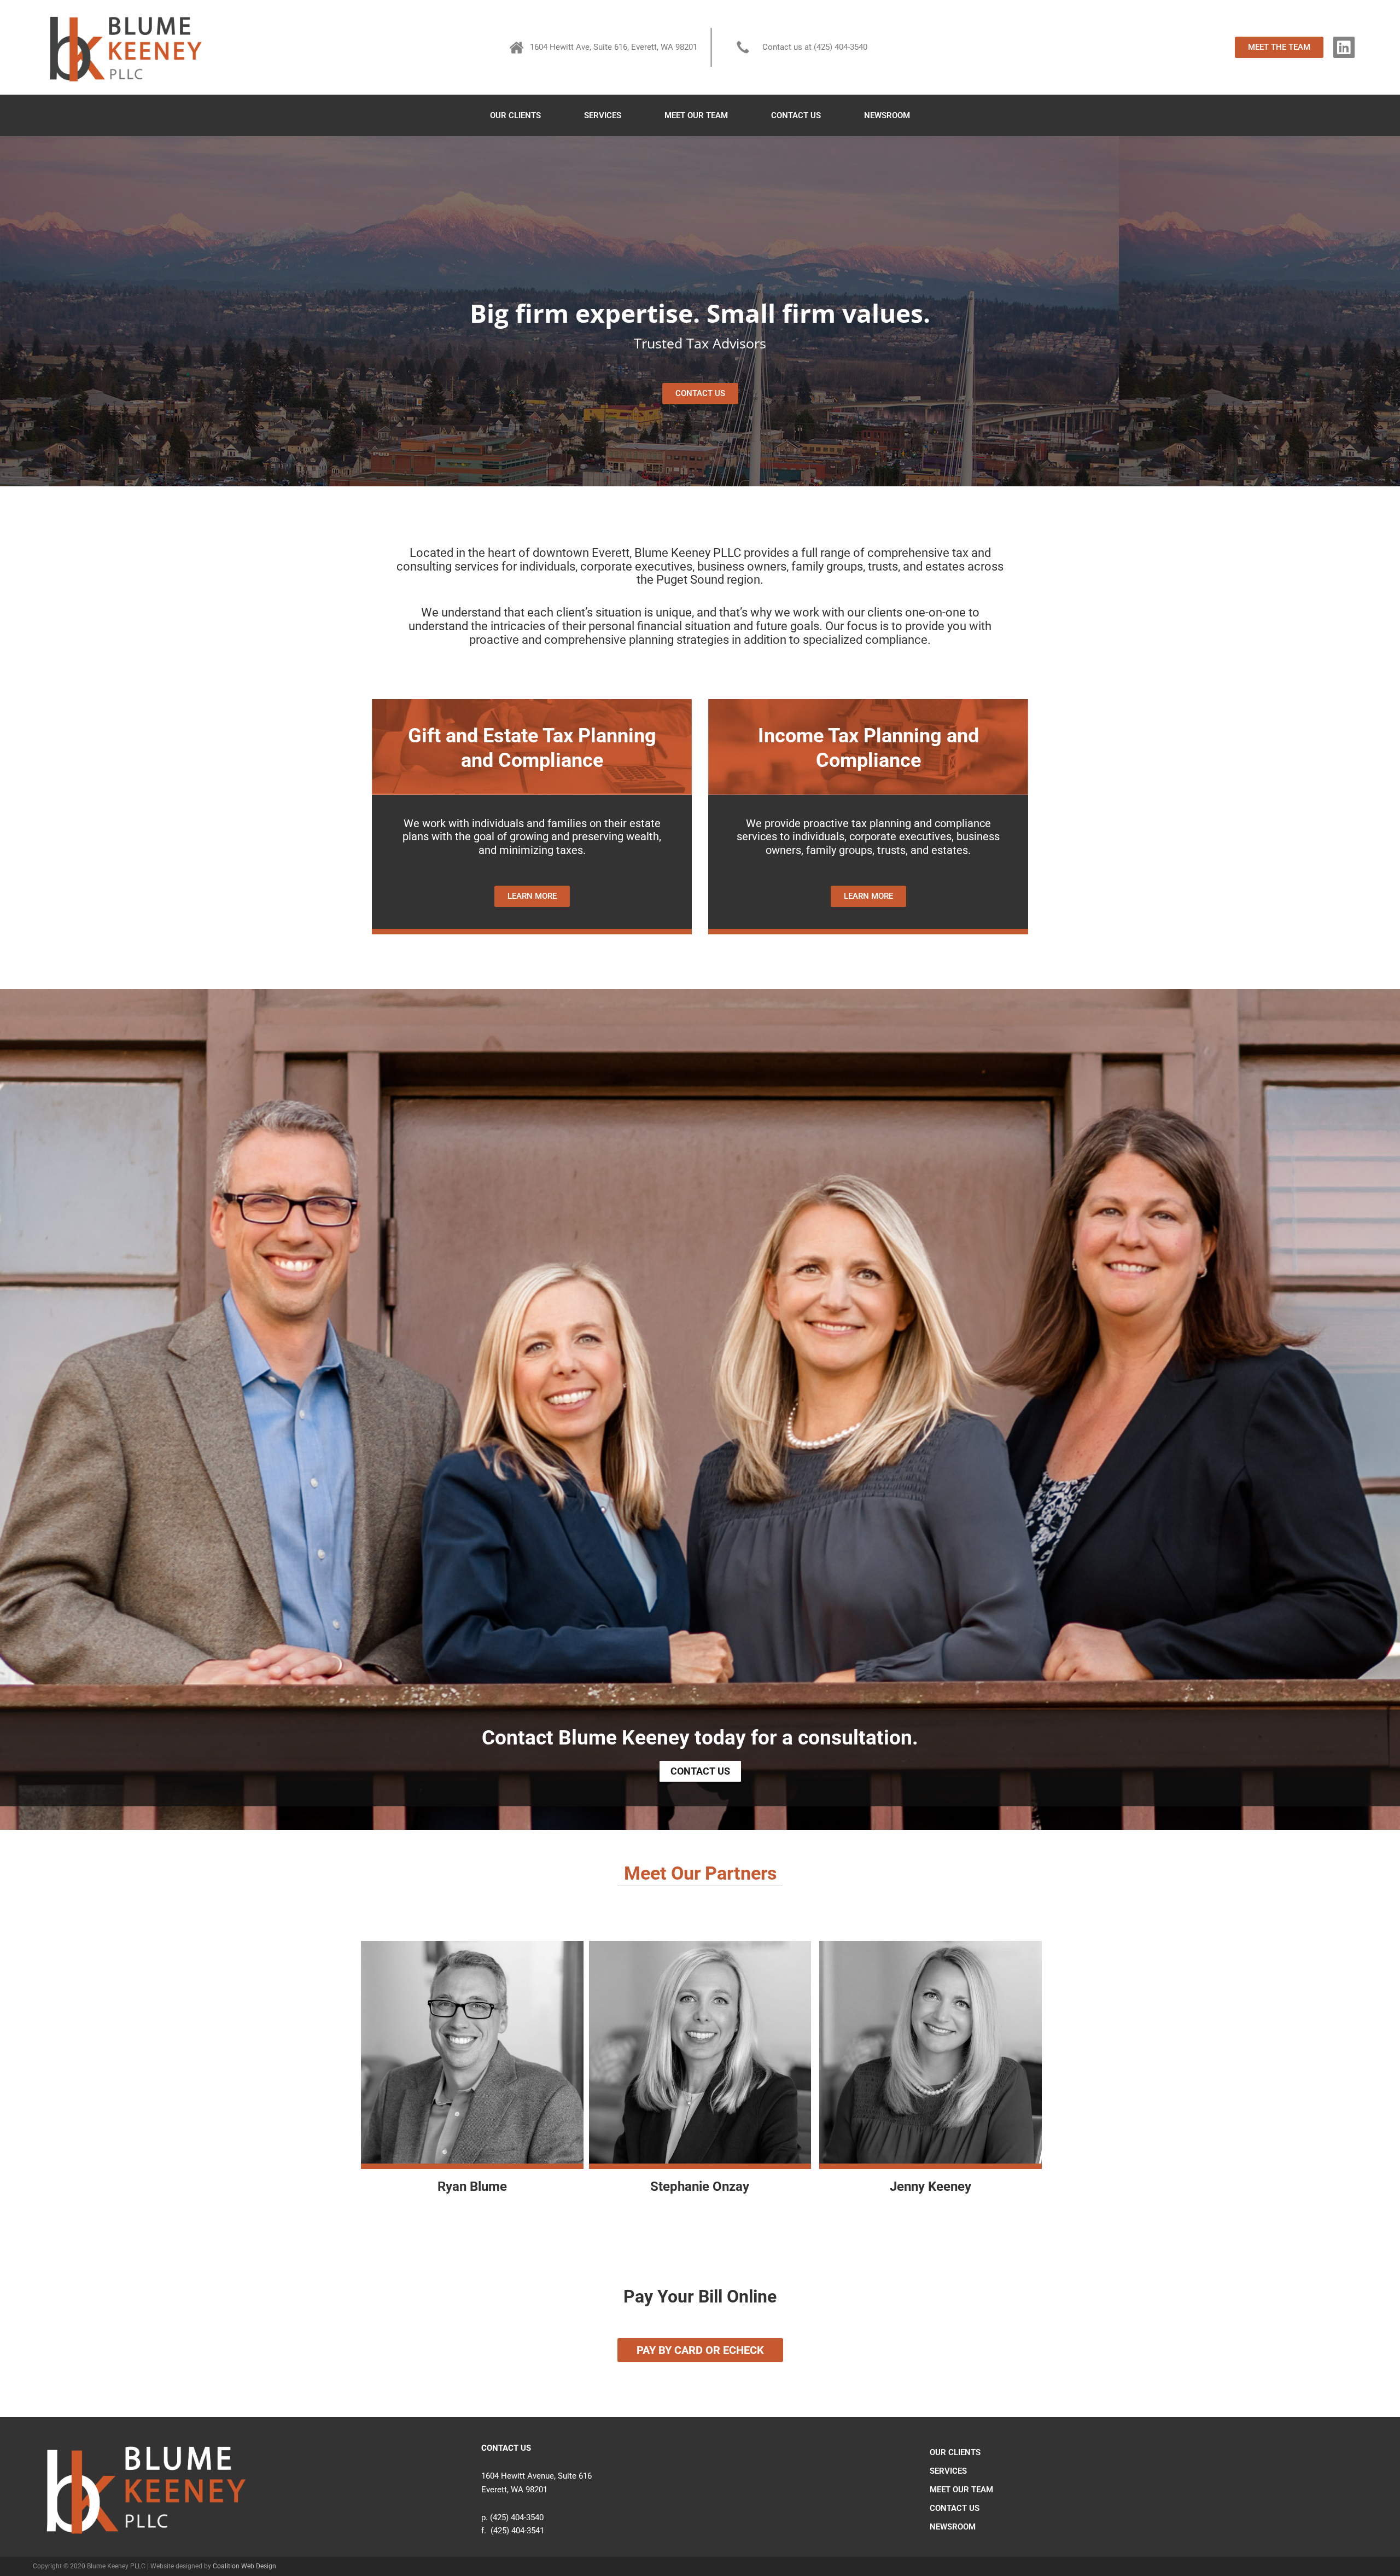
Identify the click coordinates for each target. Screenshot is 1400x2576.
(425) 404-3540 (841, 47)
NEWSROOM (887, 115)
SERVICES (603, 115)
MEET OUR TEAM (696, 115)
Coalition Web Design (244, 2566)
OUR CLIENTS (515, 115)
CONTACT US (796, 115)
